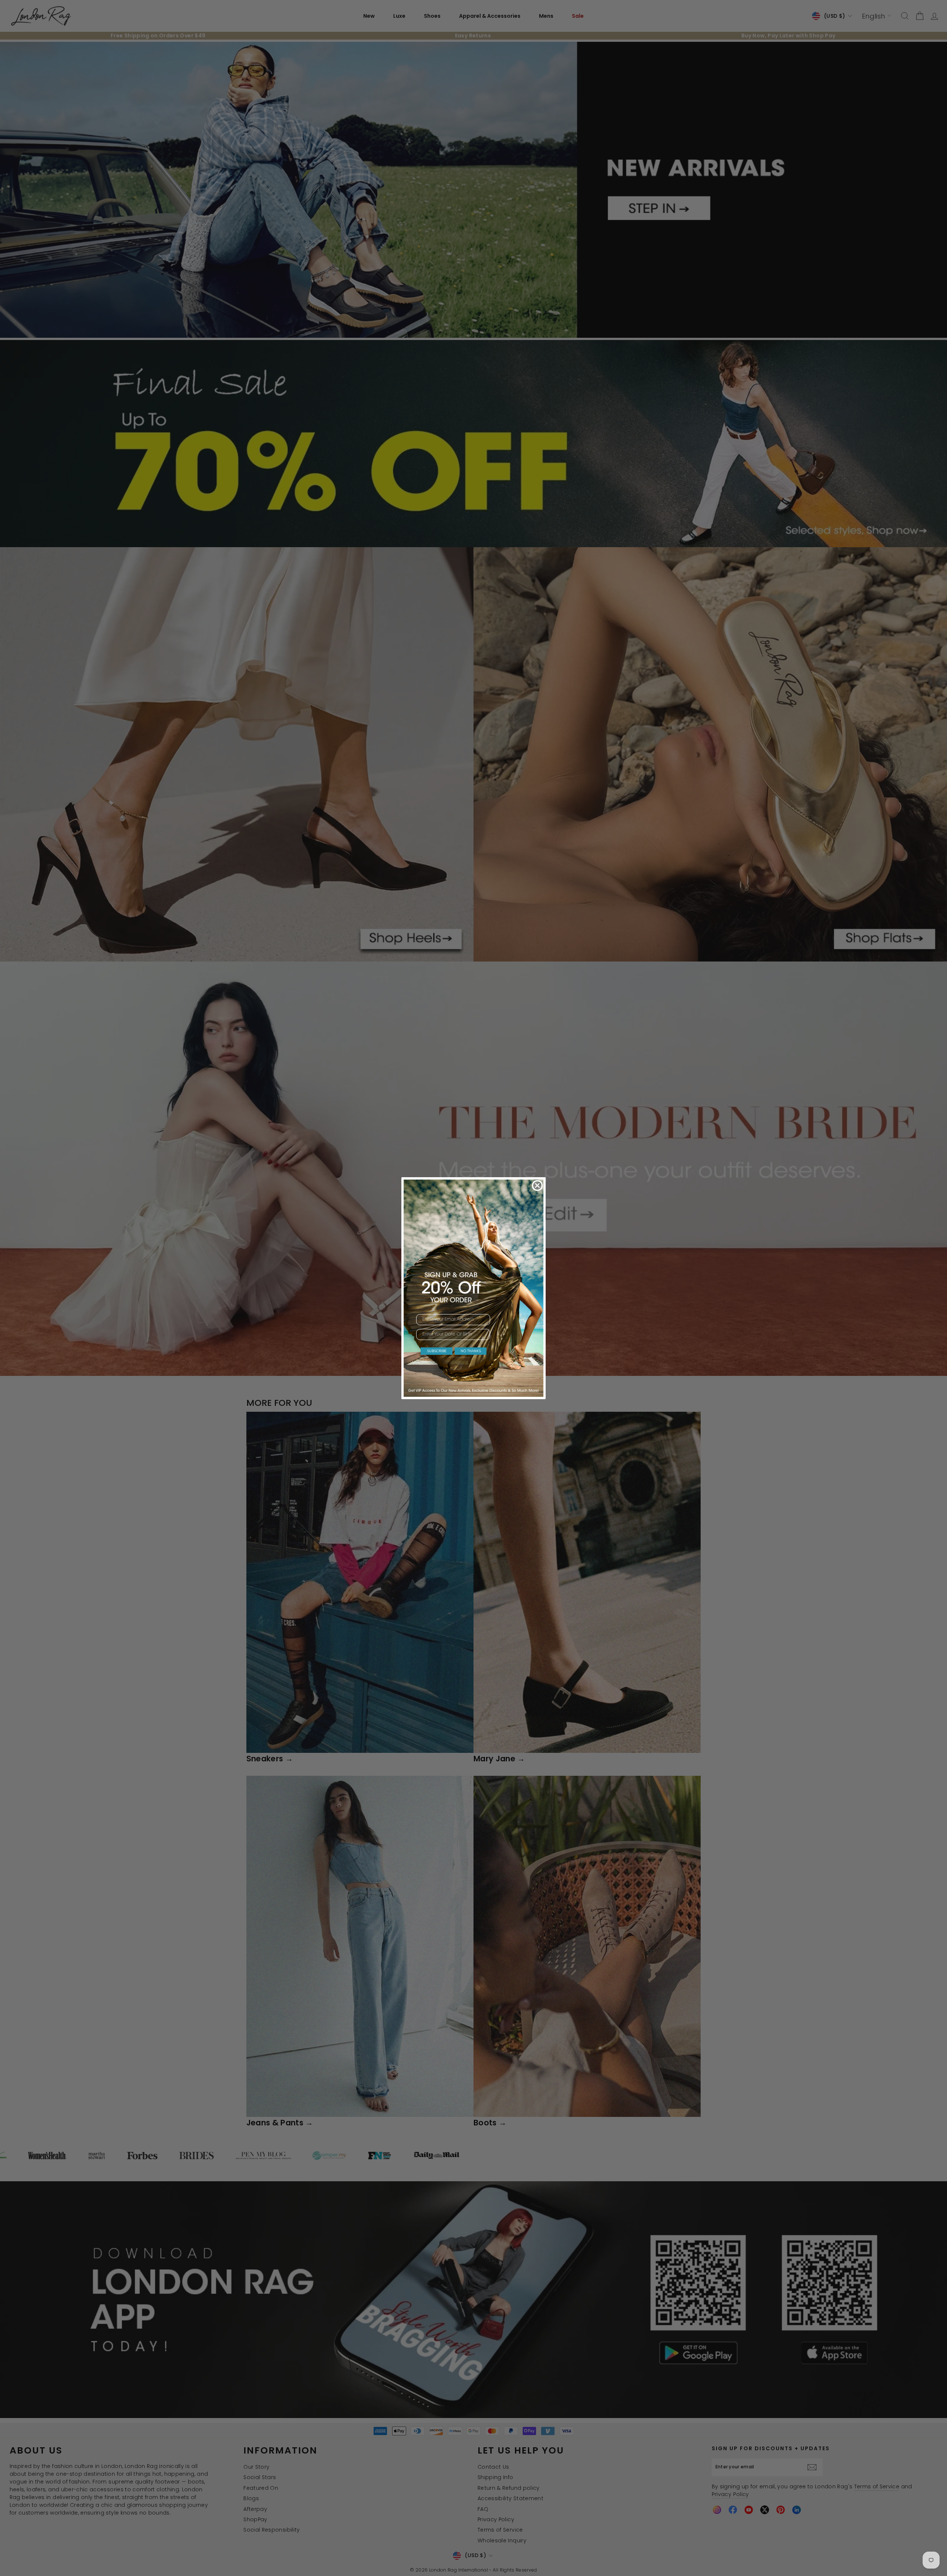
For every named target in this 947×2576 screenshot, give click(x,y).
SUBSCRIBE (437, 1351)
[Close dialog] (537, 1186)
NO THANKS (471, 1351)
